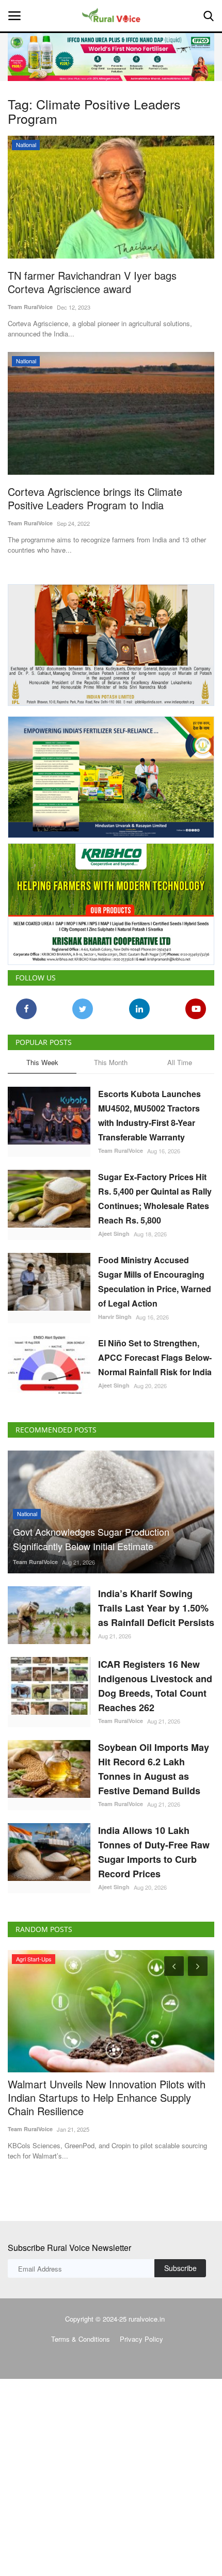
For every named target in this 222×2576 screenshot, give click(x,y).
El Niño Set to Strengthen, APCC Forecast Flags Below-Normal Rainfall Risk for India (155, 1357)
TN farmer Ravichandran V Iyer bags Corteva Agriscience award (92, 282)
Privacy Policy (141, 2339)
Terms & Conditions (81, 2339)
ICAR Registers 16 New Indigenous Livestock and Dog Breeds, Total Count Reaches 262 (155, 1686)
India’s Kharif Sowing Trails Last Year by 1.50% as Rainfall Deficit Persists (156, 1608)
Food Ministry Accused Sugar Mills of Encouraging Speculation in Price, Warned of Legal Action (155, 1282)
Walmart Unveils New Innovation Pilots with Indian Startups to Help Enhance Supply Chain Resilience (107, 2098)
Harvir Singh (115, 1317)
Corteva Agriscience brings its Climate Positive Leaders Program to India (95, 498)
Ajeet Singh (114, 1234)
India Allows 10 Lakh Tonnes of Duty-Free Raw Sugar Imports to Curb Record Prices (154, 1852)
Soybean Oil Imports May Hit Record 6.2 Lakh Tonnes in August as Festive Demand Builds (154, 1769)
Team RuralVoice (30, 307)
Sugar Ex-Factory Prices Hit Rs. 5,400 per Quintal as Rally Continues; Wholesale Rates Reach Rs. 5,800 (155, 1198)
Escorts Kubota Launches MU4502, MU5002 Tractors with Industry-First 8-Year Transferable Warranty (149, 1115)
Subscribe (180, 2268)
